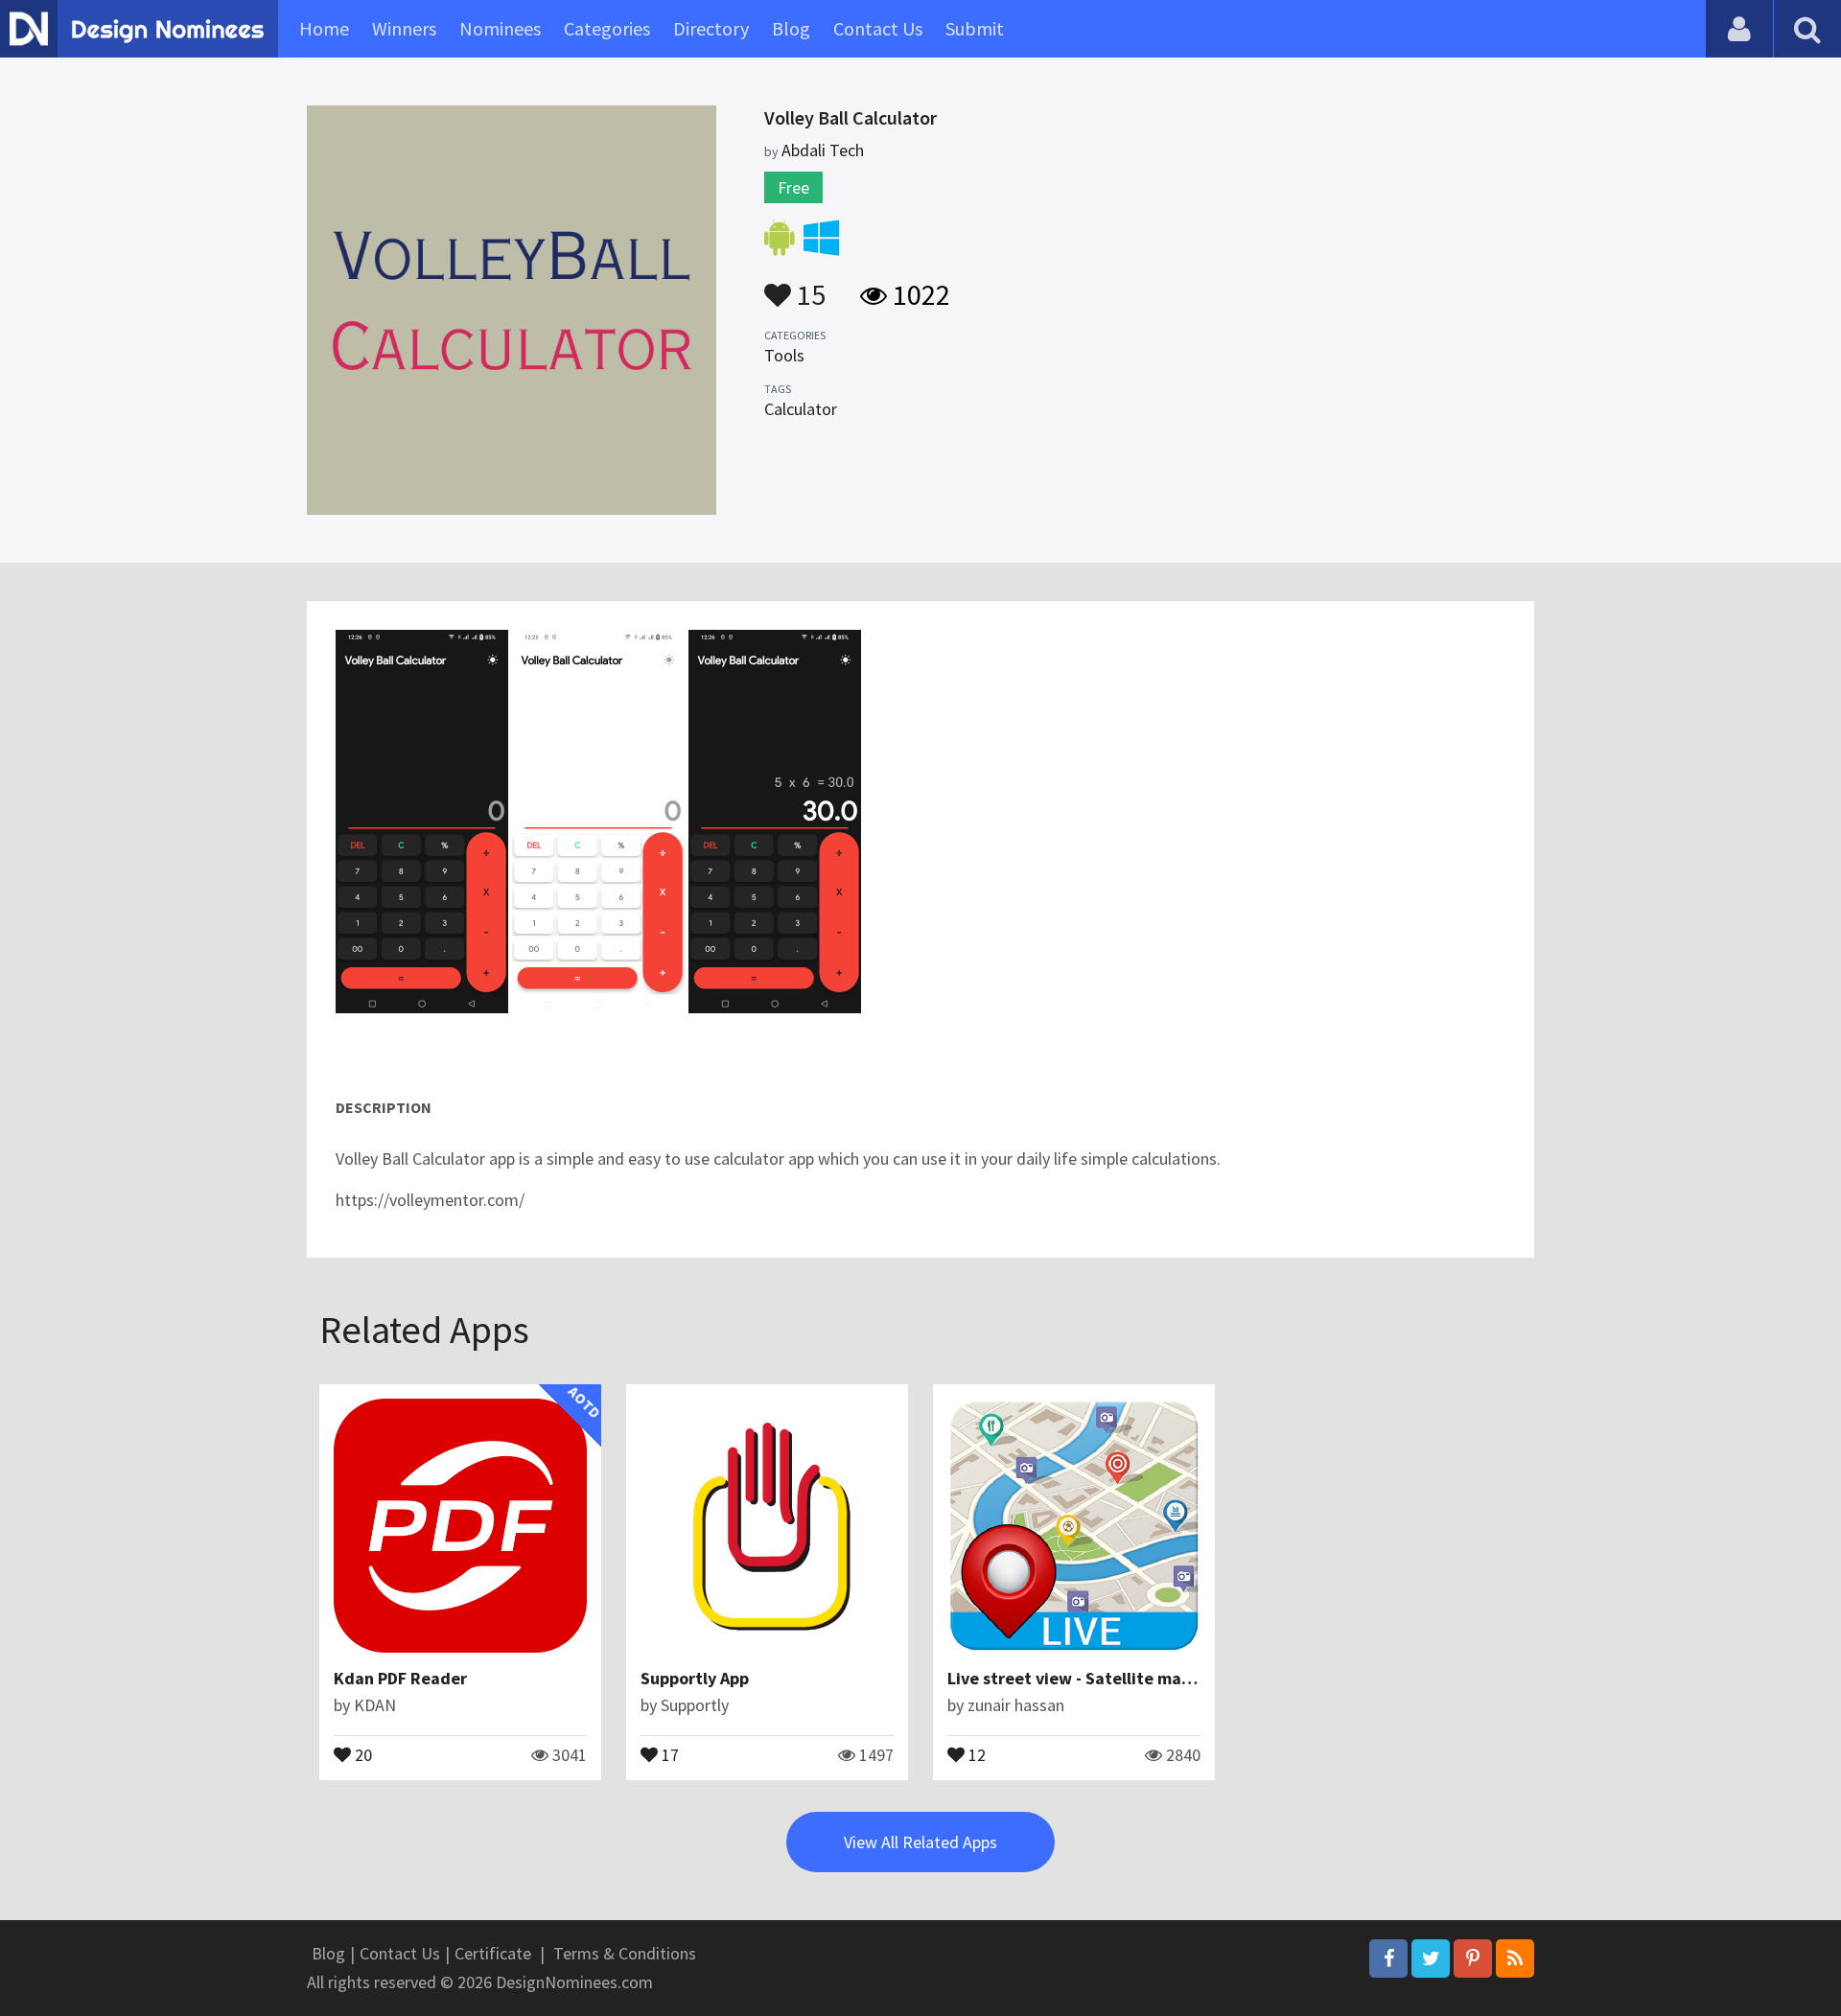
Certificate (493, 1953)
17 (668, 1753)
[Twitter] (1431, 1958)
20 (361, 1753)
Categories (607, 28)
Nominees (500, 28)
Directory (711, 28)
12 (975, 1753)
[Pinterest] (1473, 1958)
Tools (784, 355)
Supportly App (695, 1678)
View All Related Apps (920, 1842)
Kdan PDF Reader (400, 1678)
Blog (791, 28)
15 (808, 286)
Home (324, 28)
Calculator (801, 409)
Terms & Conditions (625, 1953)
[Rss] (1515, 1958)
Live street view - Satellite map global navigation (1139, 1678)
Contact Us (878, 28)
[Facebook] (1388, 1958)
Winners (404, 28)
